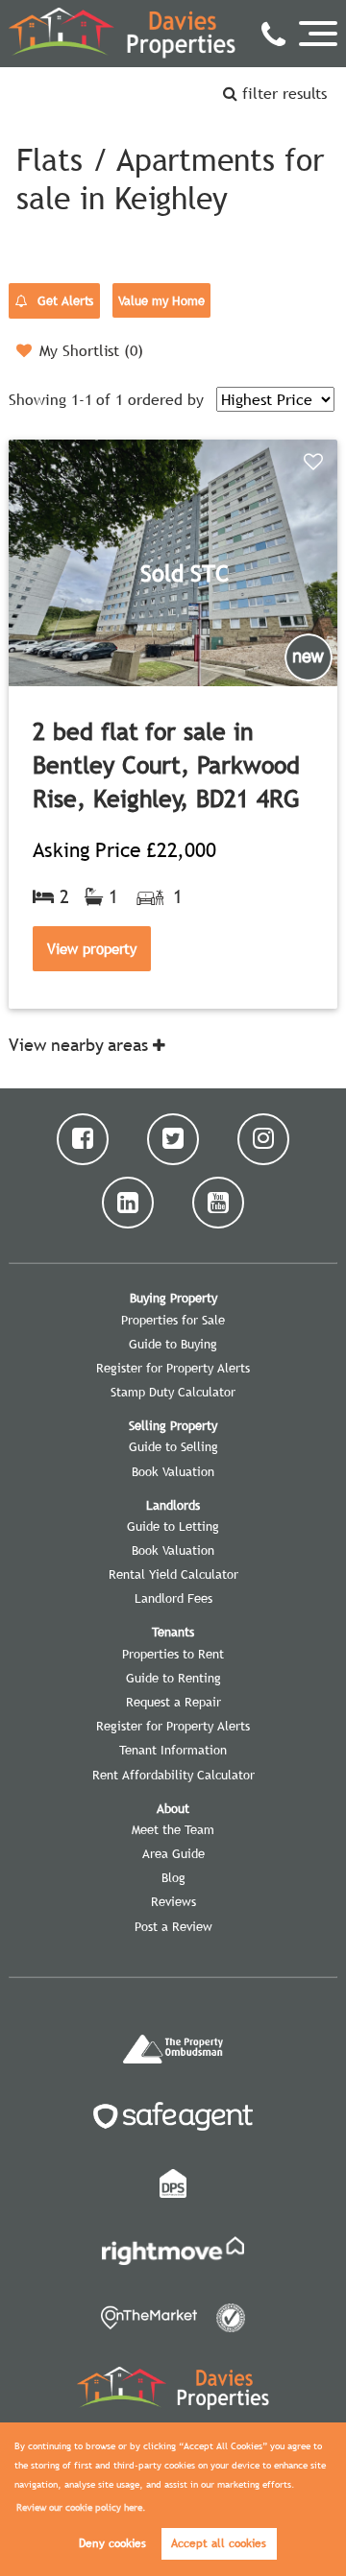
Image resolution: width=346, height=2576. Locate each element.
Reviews (173, 1901)
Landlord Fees (173, 1598)
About (173, 1808)
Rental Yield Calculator (173, 1574)
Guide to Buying (173, 1344)
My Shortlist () (91, 350)
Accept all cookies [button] (219, 2543)
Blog (173, 1877)
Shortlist (316, 463)
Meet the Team (173, 1829)
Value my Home (161, 300)
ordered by (166, 399)
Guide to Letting (173, 1526)
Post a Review (173, 1926)
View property (92, 948)
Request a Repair (173, 1702)
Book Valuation (173, 1471)
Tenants (173, 1632)
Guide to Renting (173, 1678)
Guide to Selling (173, 1446)
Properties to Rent (173, 1654)
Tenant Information (173, 1750)
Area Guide (173, 1853)
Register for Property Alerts (173, 1368)
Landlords (173, 1505)
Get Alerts (63, 300)
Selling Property (173, 1425)
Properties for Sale (173, 1320)
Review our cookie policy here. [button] (81, 2507)
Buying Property (173, 1298)
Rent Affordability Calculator (173, 1775)
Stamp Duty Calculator (173, 1392)
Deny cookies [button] (112, 2543)
